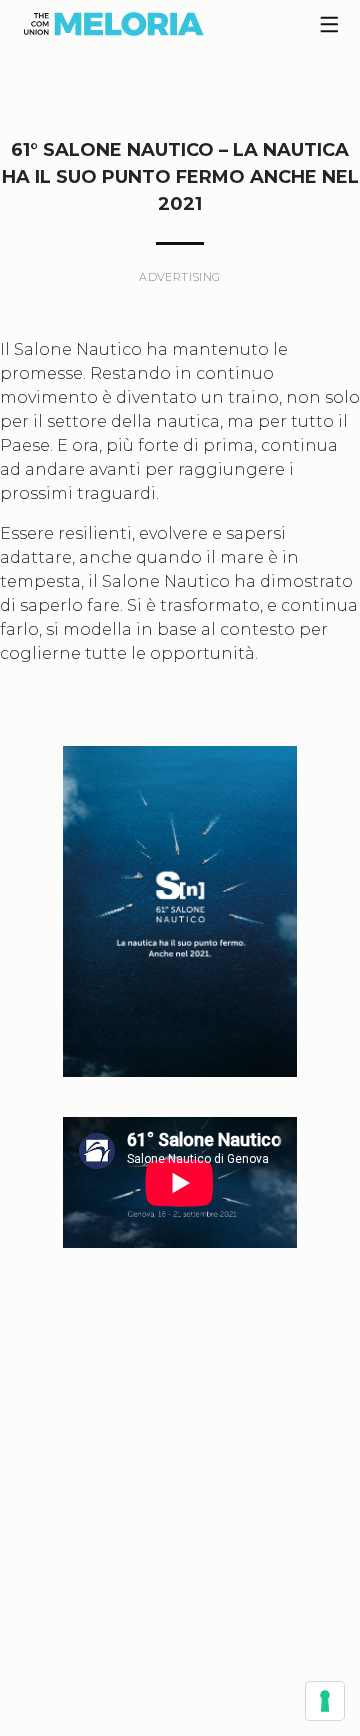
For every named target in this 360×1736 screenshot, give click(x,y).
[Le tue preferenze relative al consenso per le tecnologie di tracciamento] (325, 1701)
